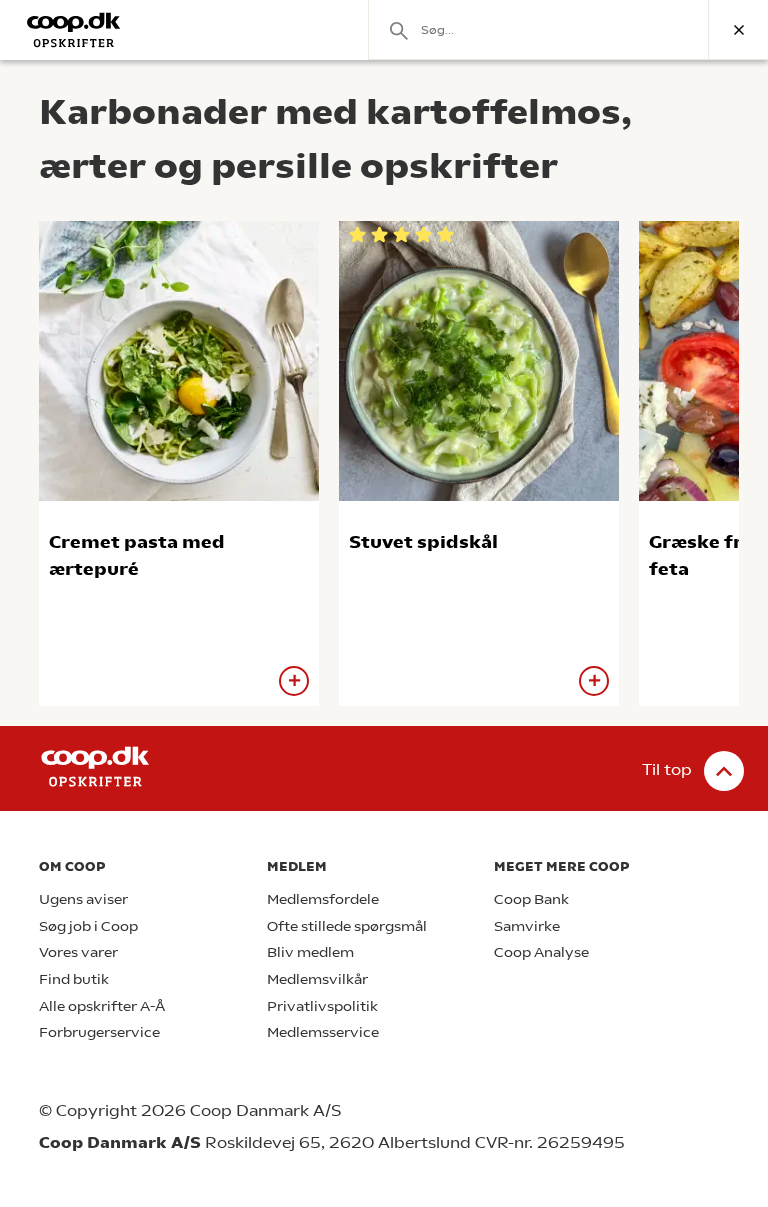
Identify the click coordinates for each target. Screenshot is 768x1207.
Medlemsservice (323, 1032)
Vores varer (78, 952)
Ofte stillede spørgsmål (347, 926)
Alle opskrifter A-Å (102, 1006)
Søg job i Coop (88, 926)
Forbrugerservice (99, 1032)
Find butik (74, 979)
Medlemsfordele (323, 899)
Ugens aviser (83, 899)
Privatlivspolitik (322, 1006)
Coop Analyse (541, 952)
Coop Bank (531, 899)
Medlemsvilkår (317, 979)
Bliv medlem (310, 952)
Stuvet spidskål (423, 541)
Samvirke (527, 926)
